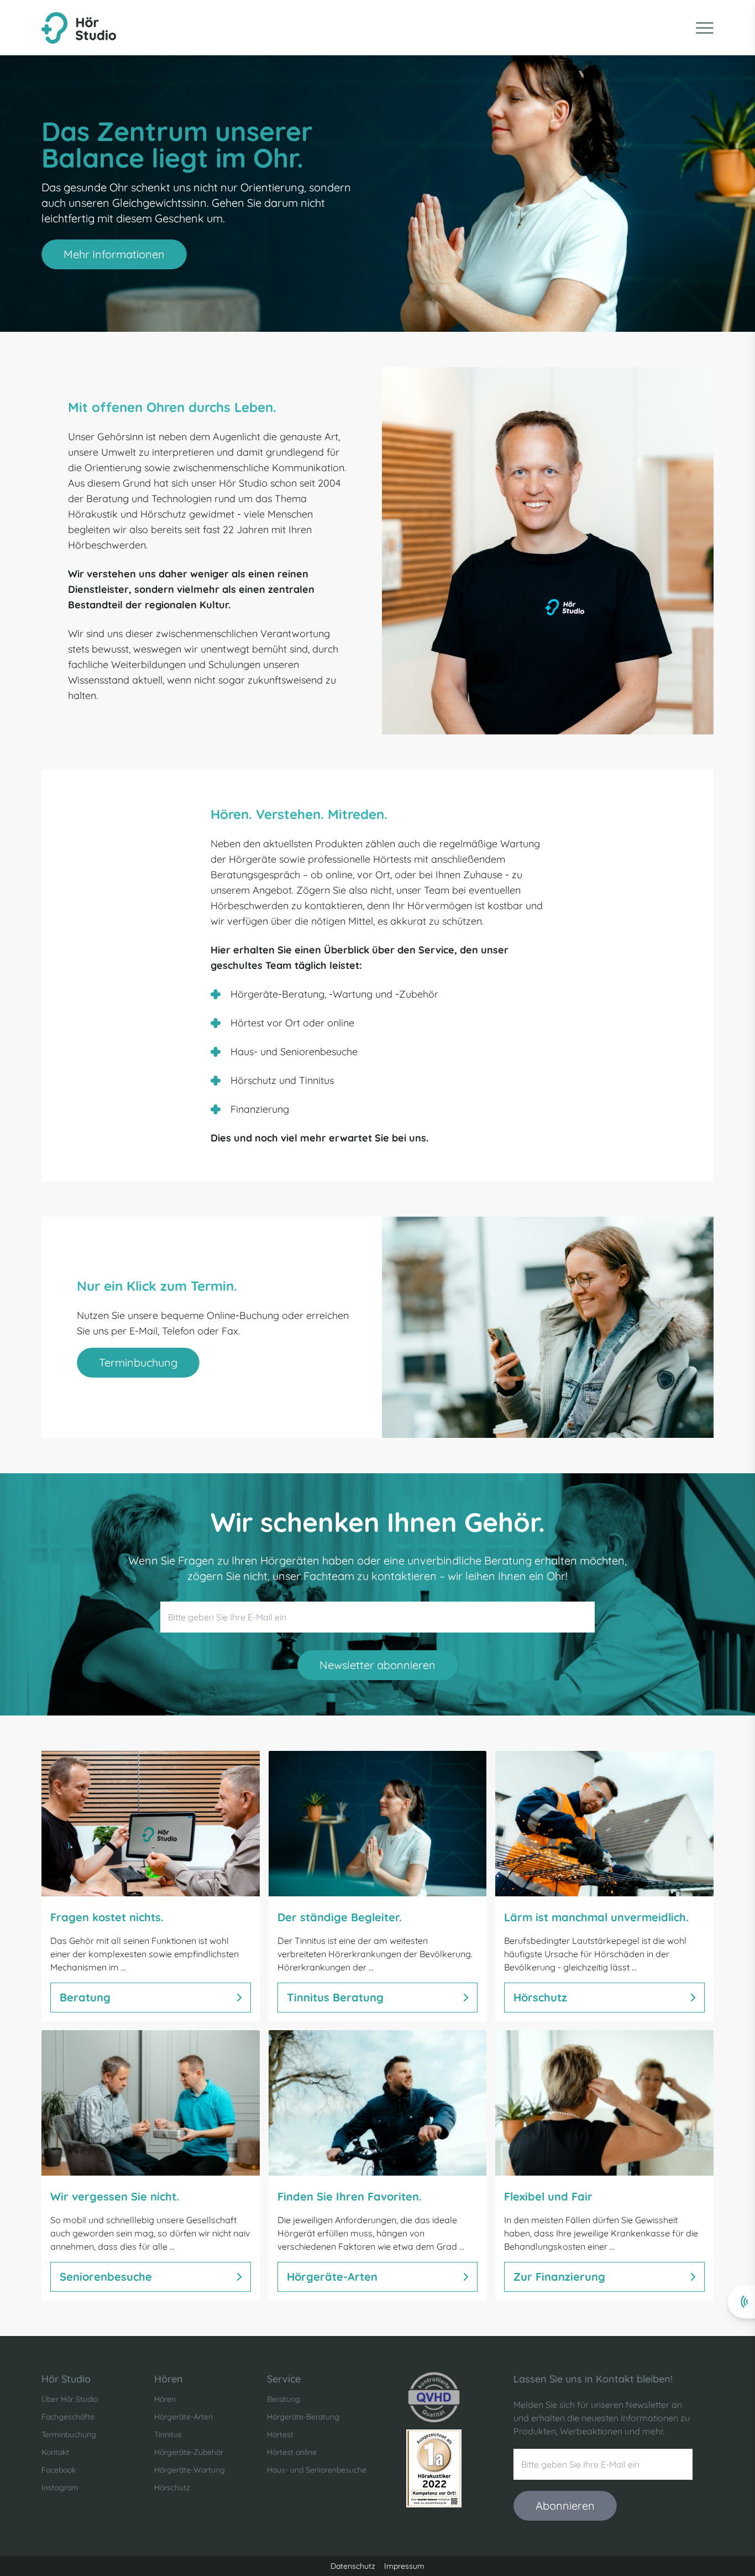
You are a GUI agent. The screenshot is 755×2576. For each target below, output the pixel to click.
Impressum (404, 2566)
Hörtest (280, 2434)
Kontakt (55, 2452)
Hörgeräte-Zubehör (189, 2452)
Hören (165, 2399)
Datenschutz (353, 2566)
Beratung (284, 2399)
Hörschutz (172, 2488)
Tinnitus (168, 2434)
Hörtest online (292, 2452)
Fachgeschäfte (68, 2417)
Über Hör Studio (70, 2399)
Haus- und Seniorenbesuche (317, 2470)
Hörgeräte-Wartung (190, 2470)
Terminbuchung (69, 2434)
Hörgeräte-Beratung (303, 2417)
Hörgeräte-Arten (183, 2417)
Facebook (59, 2470)
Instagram (60, 2488)
